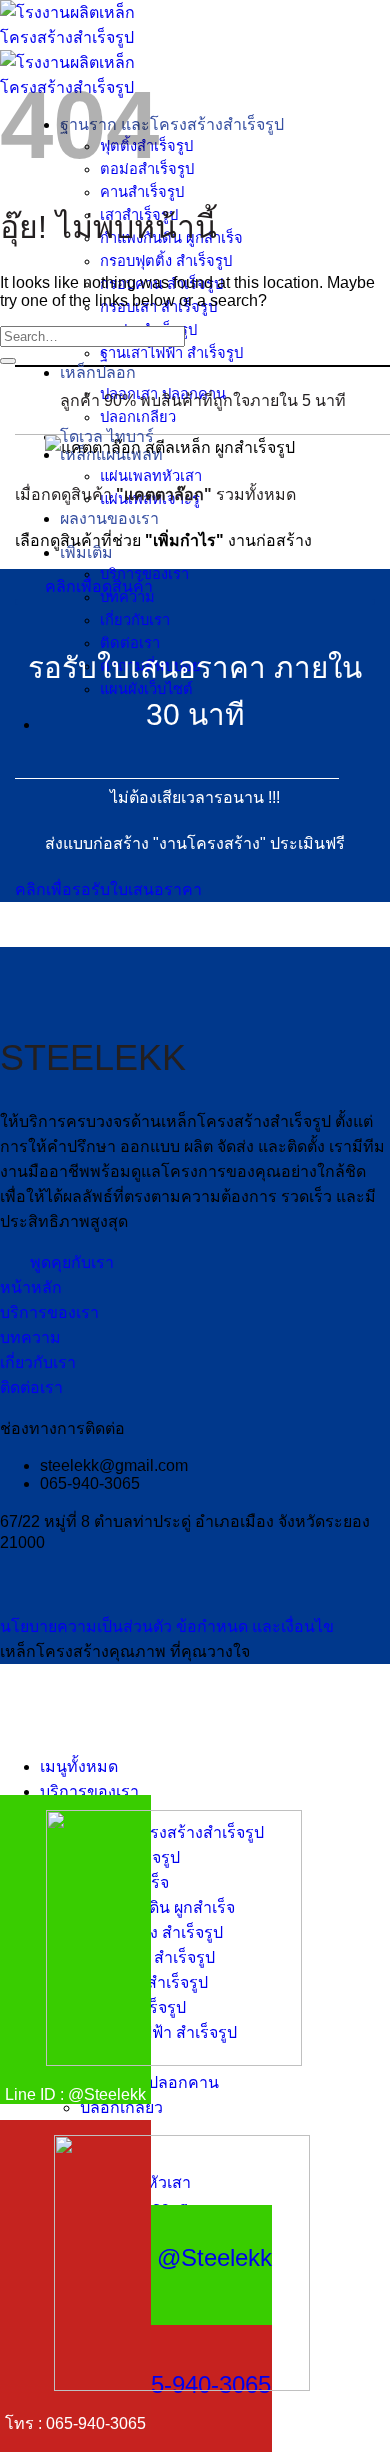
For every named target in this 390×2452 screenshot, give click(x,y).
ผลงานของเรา (109, 518)
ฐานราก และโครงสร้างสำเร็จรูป (172, 124)
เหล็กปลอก (98, 372)
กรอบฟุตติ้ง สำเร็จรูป (166, 261)
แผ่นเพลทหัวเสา (151, 476)
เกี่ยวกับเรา (135, 620)
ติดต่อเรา (130, 643)
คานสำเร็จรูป (142, 192)
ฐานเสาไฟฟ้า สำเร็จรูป (171, 353)
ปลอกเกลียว (138, 417)
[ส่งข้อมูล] (8, 361)
